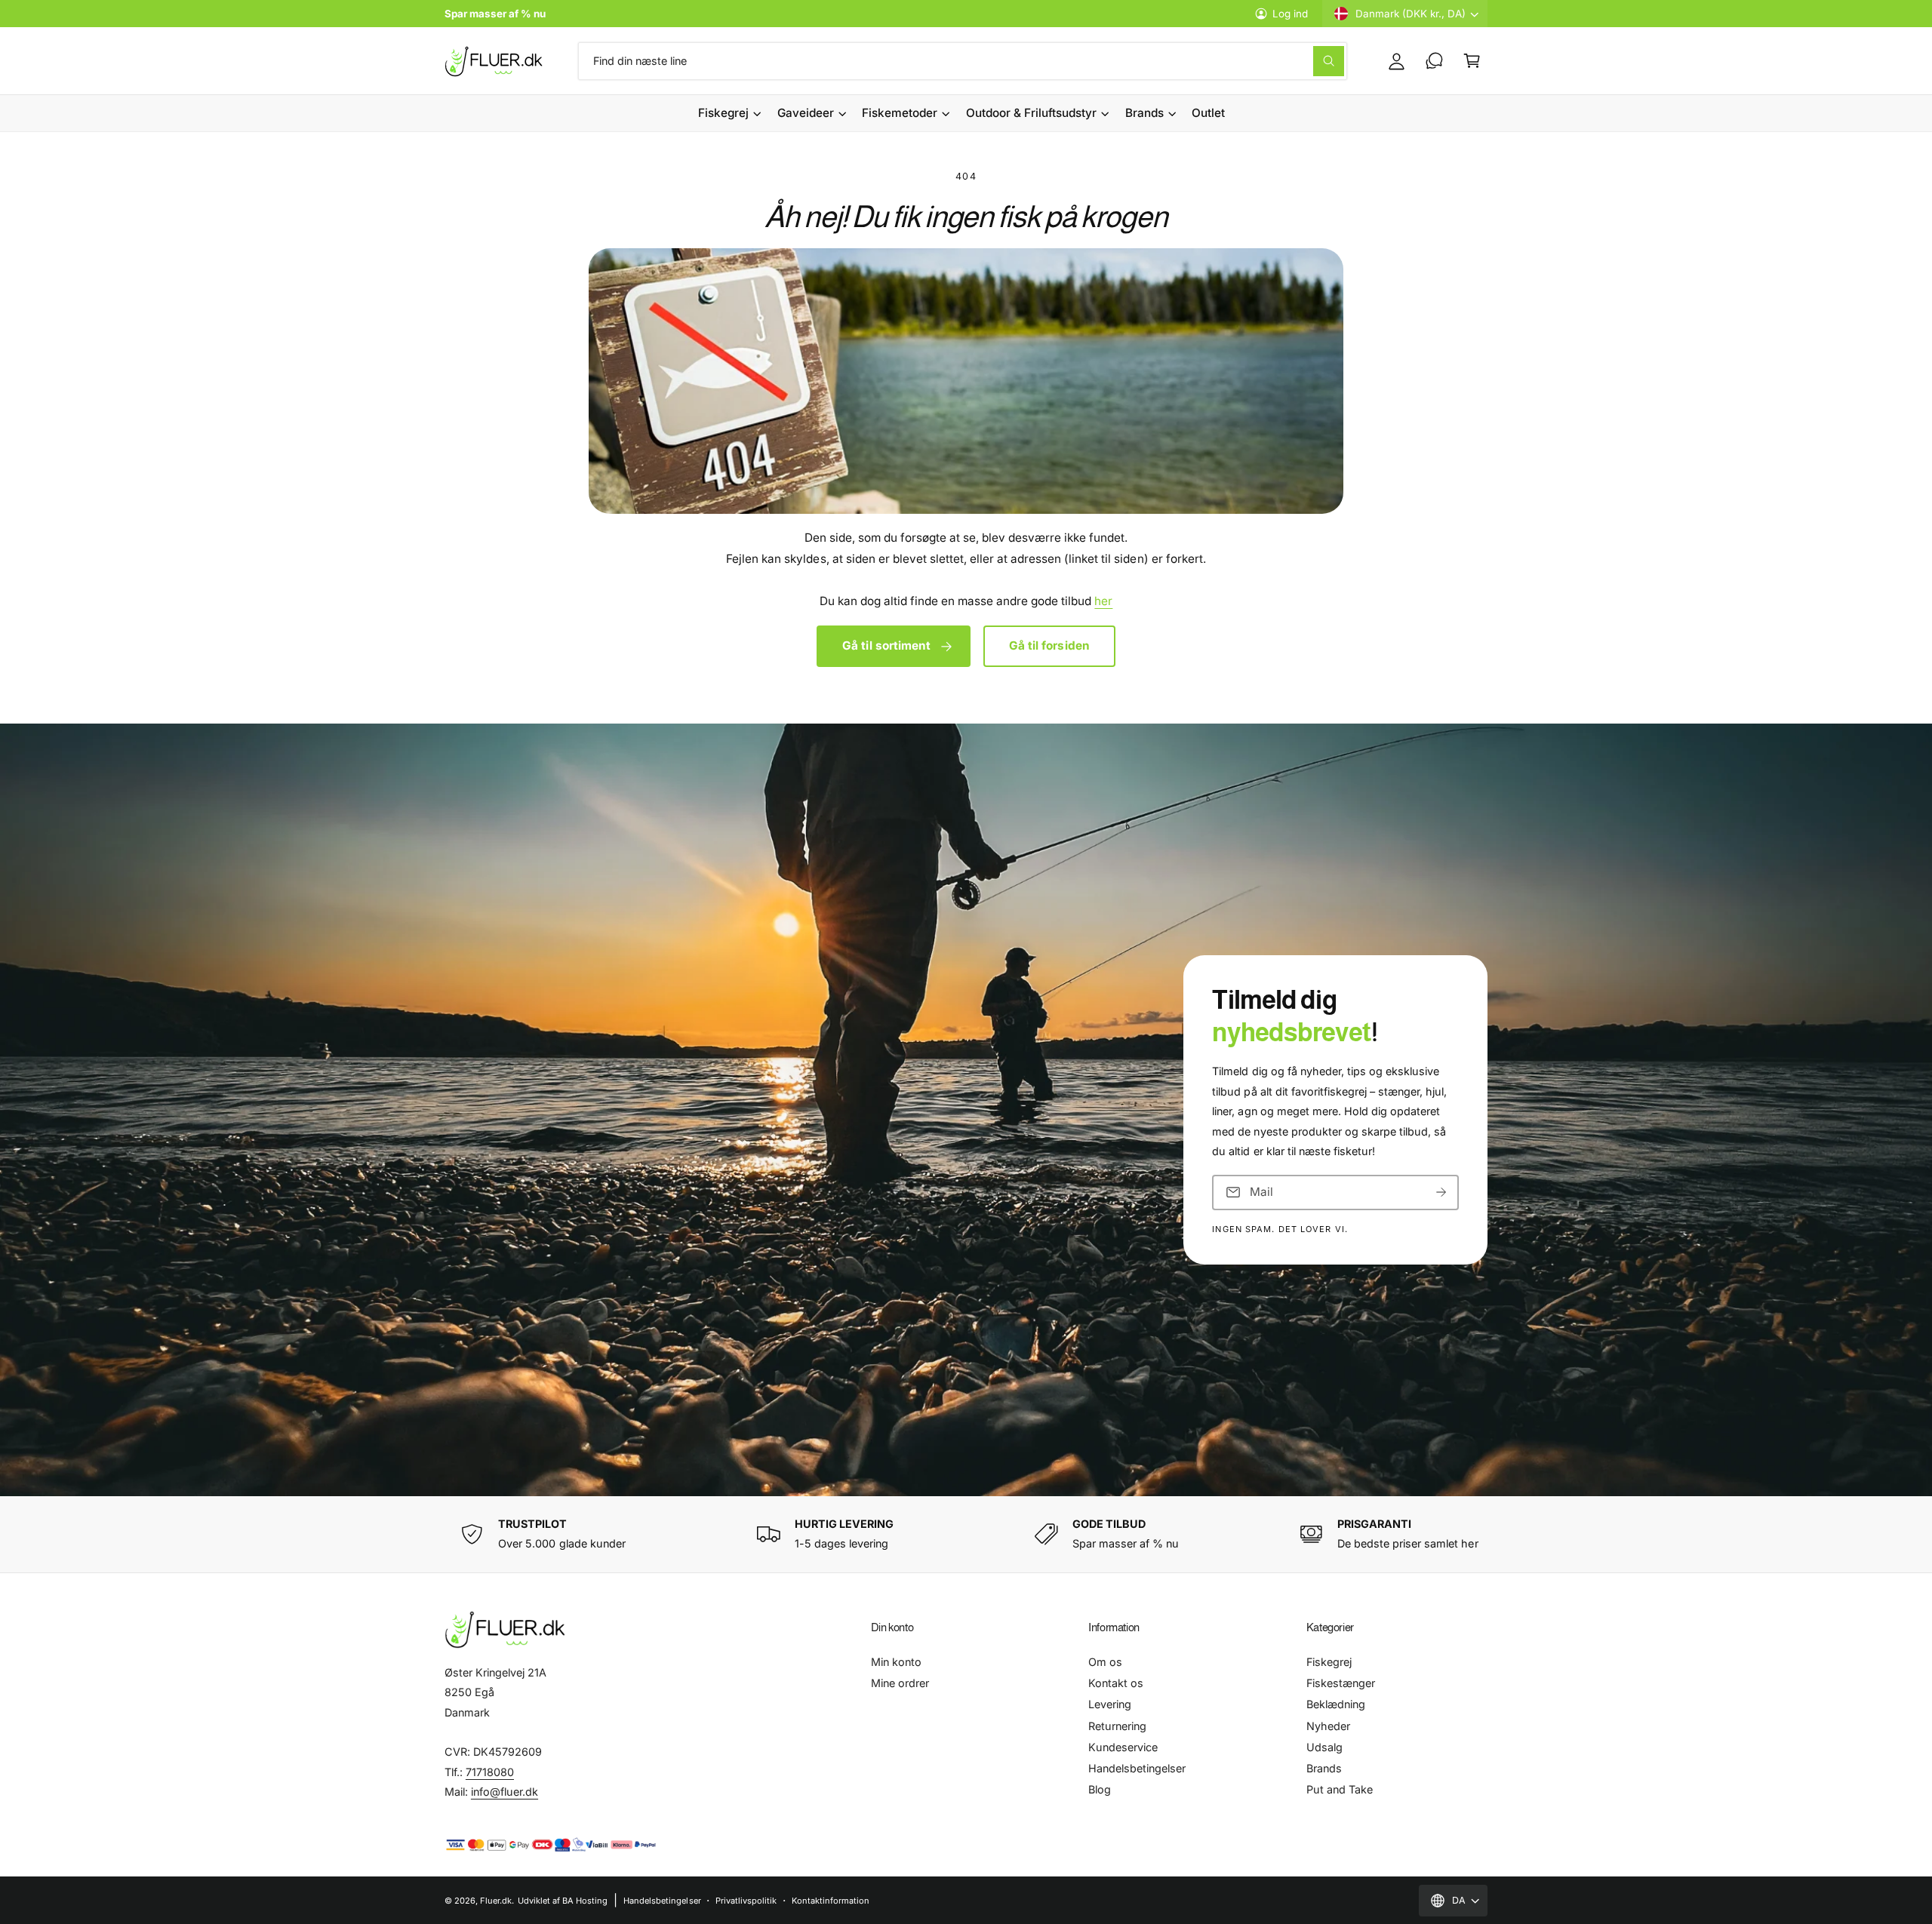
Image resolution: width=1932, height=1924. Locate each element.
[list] (966, 1534)
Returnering (1117, 1726)
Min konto (896, 1662)
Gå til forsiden (1049, 645)
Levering (1110, 1704)
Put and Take (1340, 1789)
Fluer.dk (496, 1901)
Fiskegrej (723, 113)
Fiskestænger (1341, 1683)
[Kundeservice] (1434, 61)
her (1103, 601)
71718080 (490, 1772)
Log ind (1290, 14)
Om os (1105, 1662)
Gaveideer (806, 113)
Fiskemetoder (900, 113)
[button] (1472, 61)
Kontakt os (1116, 1683)
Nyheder (1328, 1726)
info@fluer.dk (505, 1792)
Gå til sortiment (886, 645)
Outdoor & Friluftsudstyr (1031, 113)
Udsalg (1324, 1747)
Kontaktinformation (831, 1901)
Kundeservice (1123, 1747)
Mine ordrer (900, 1683)
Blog (1100, 1789)
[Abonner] (1441, 1192)
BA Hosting (585, 1901)
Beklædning (1336, 1704)
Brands (1144, 113)
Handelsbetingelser (1137, 1768)
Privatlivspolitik (746, 1901)
